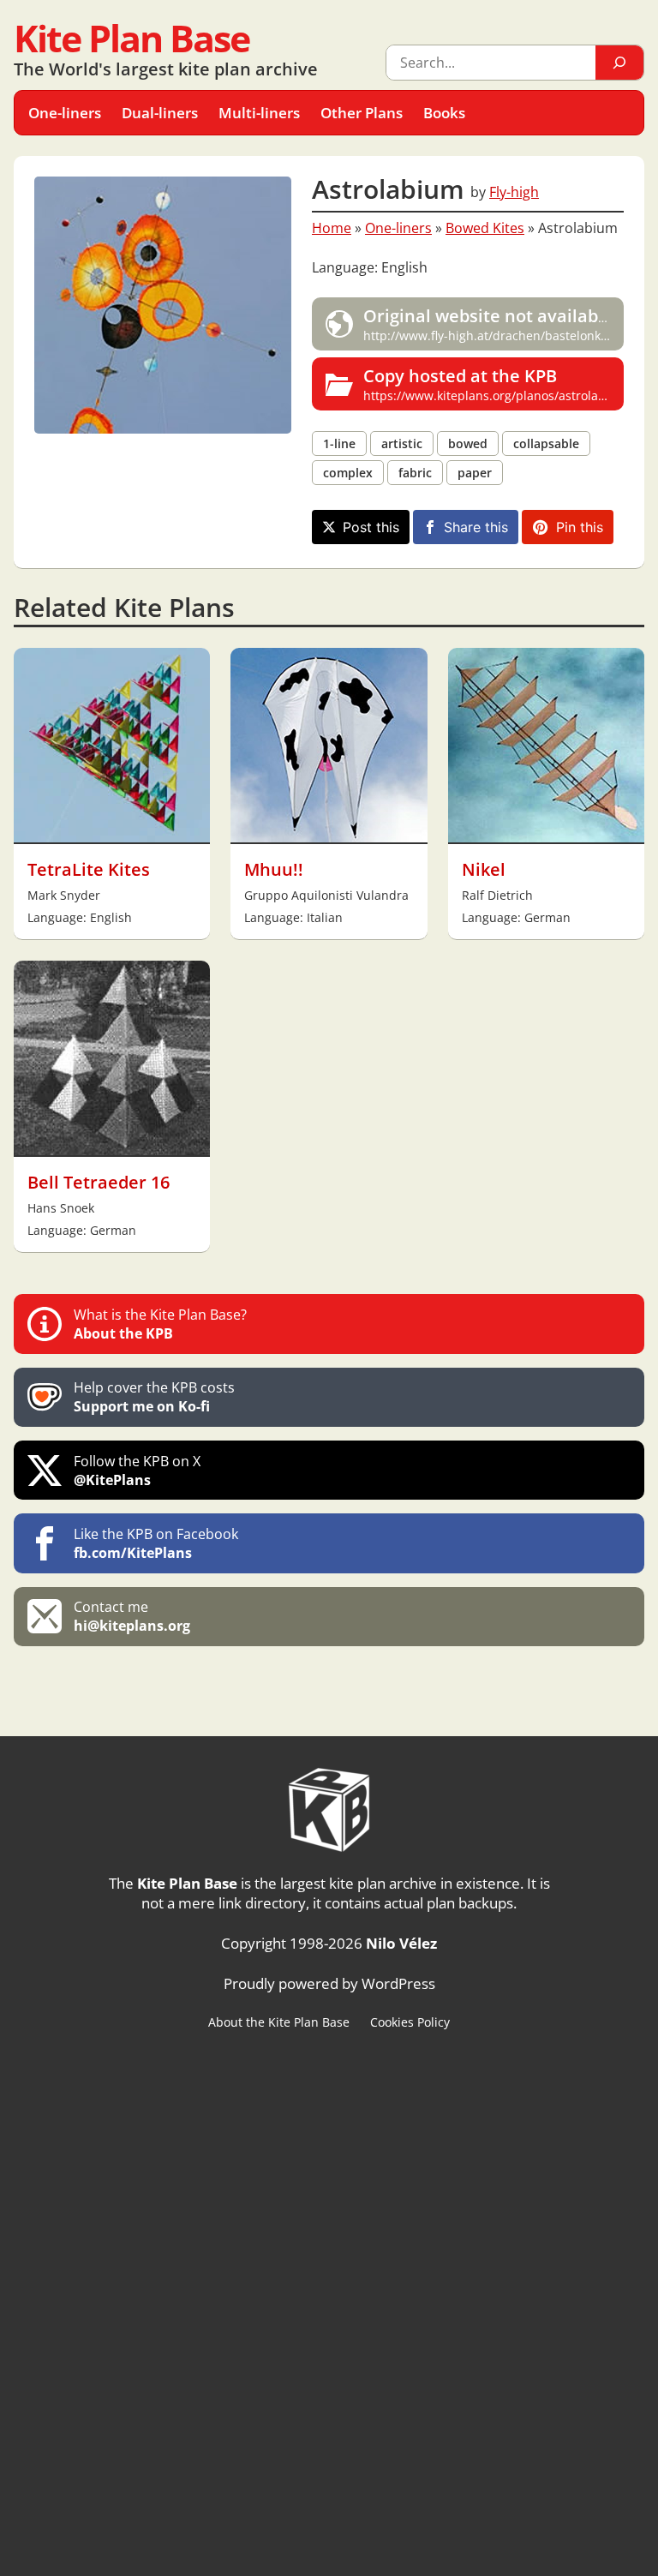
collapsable (546, 443)
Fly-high (514, 192)
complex (348, 473)
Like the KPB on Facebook (156, 1543)
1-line (339, 443)
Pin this (580, 527)
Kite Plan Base (132, 38)
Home (332, 228)
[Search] (619, 63)
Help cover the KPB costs (154, 1397)
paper (475, 473)
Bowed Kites (485, 228)
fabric (415, 473)
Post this (371, 527)
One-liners (398, 228)
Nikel (484, 869)
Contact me (132, 1616)
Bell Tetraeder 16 (99, 1182)
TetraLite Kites (89, 869)
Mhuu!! (274, 869)
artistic (402, 443)
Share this (476, 527)
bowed (468, 443)
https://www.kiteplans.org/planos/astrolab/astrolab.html (493, 384)
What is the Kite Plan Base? (160, 1324)
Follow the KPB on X (137, 1471)
